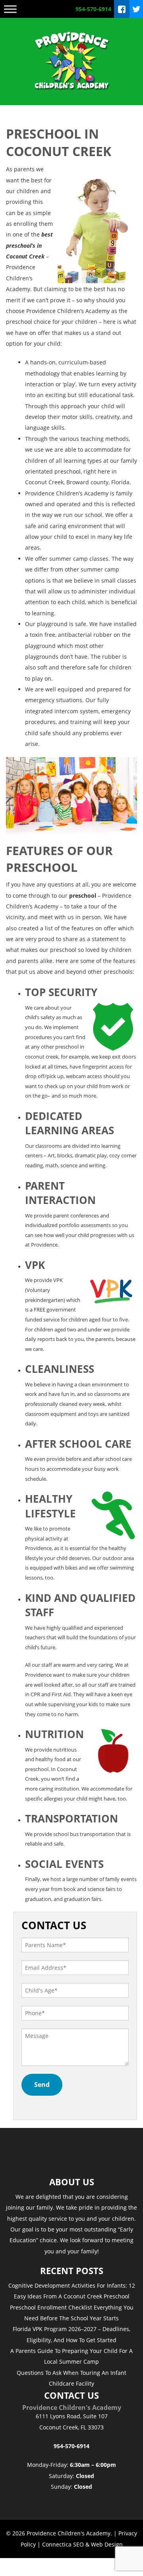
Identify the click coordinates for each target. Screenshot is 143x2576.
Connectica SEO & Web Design (82, 2544)
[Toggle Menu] (10, 9)
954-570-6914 (93, 9)
